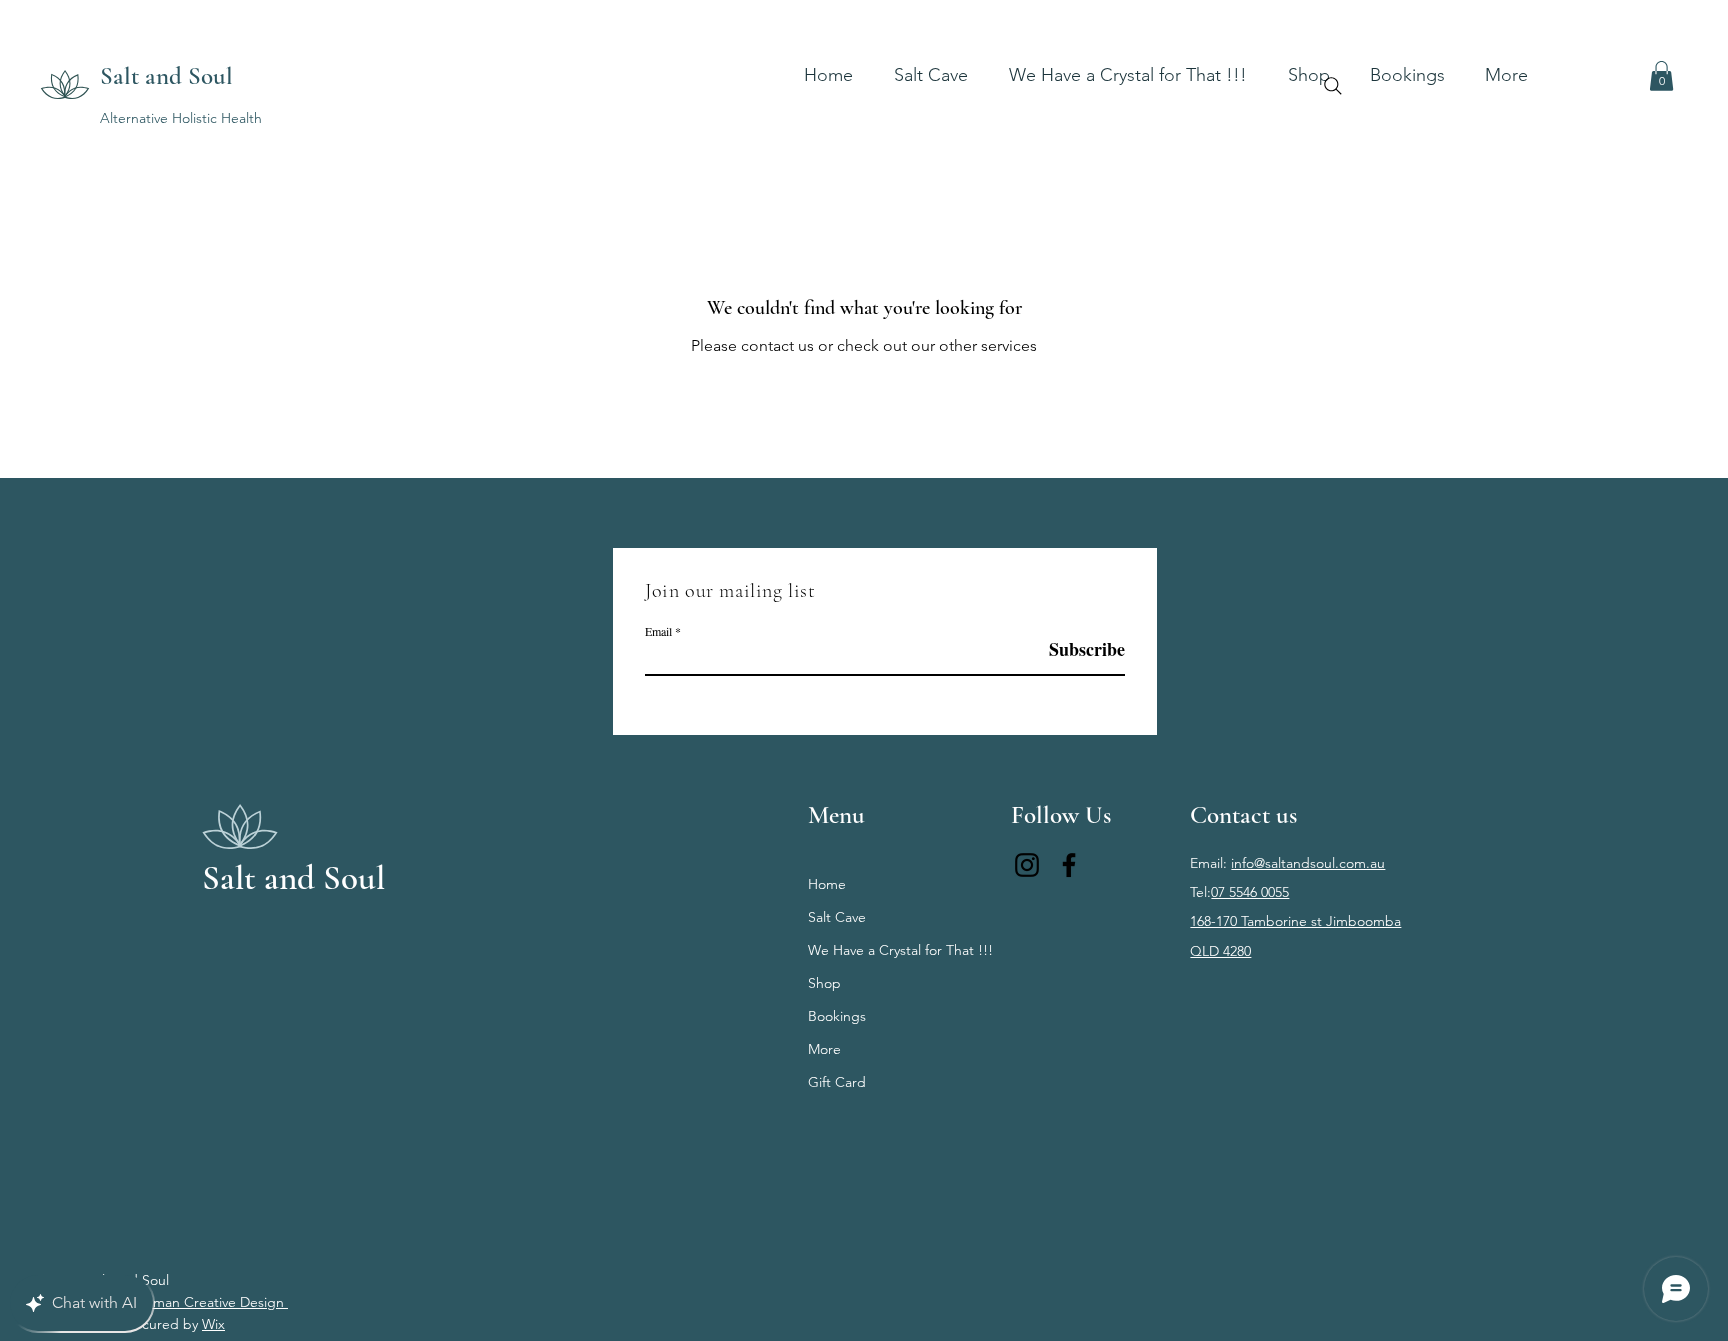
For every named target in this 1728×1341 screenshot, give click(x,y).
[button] (1407, 66)
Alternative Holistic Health (181, 118)
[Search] (1333, 86)
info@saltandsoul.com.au (1308, 863)
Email (658, 631)
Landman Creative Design (205, 1302)
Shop (824, 983)
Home (827, 884)
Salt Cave (837, 917)
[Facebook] (1069, 865)
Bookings (837, 1016)
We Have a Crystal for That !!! (891, 950)
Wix (213, 1324)
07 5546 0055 (1250, 892)
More (824, 1049)
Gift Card (837, 1082)
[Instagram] (1027, 865)
